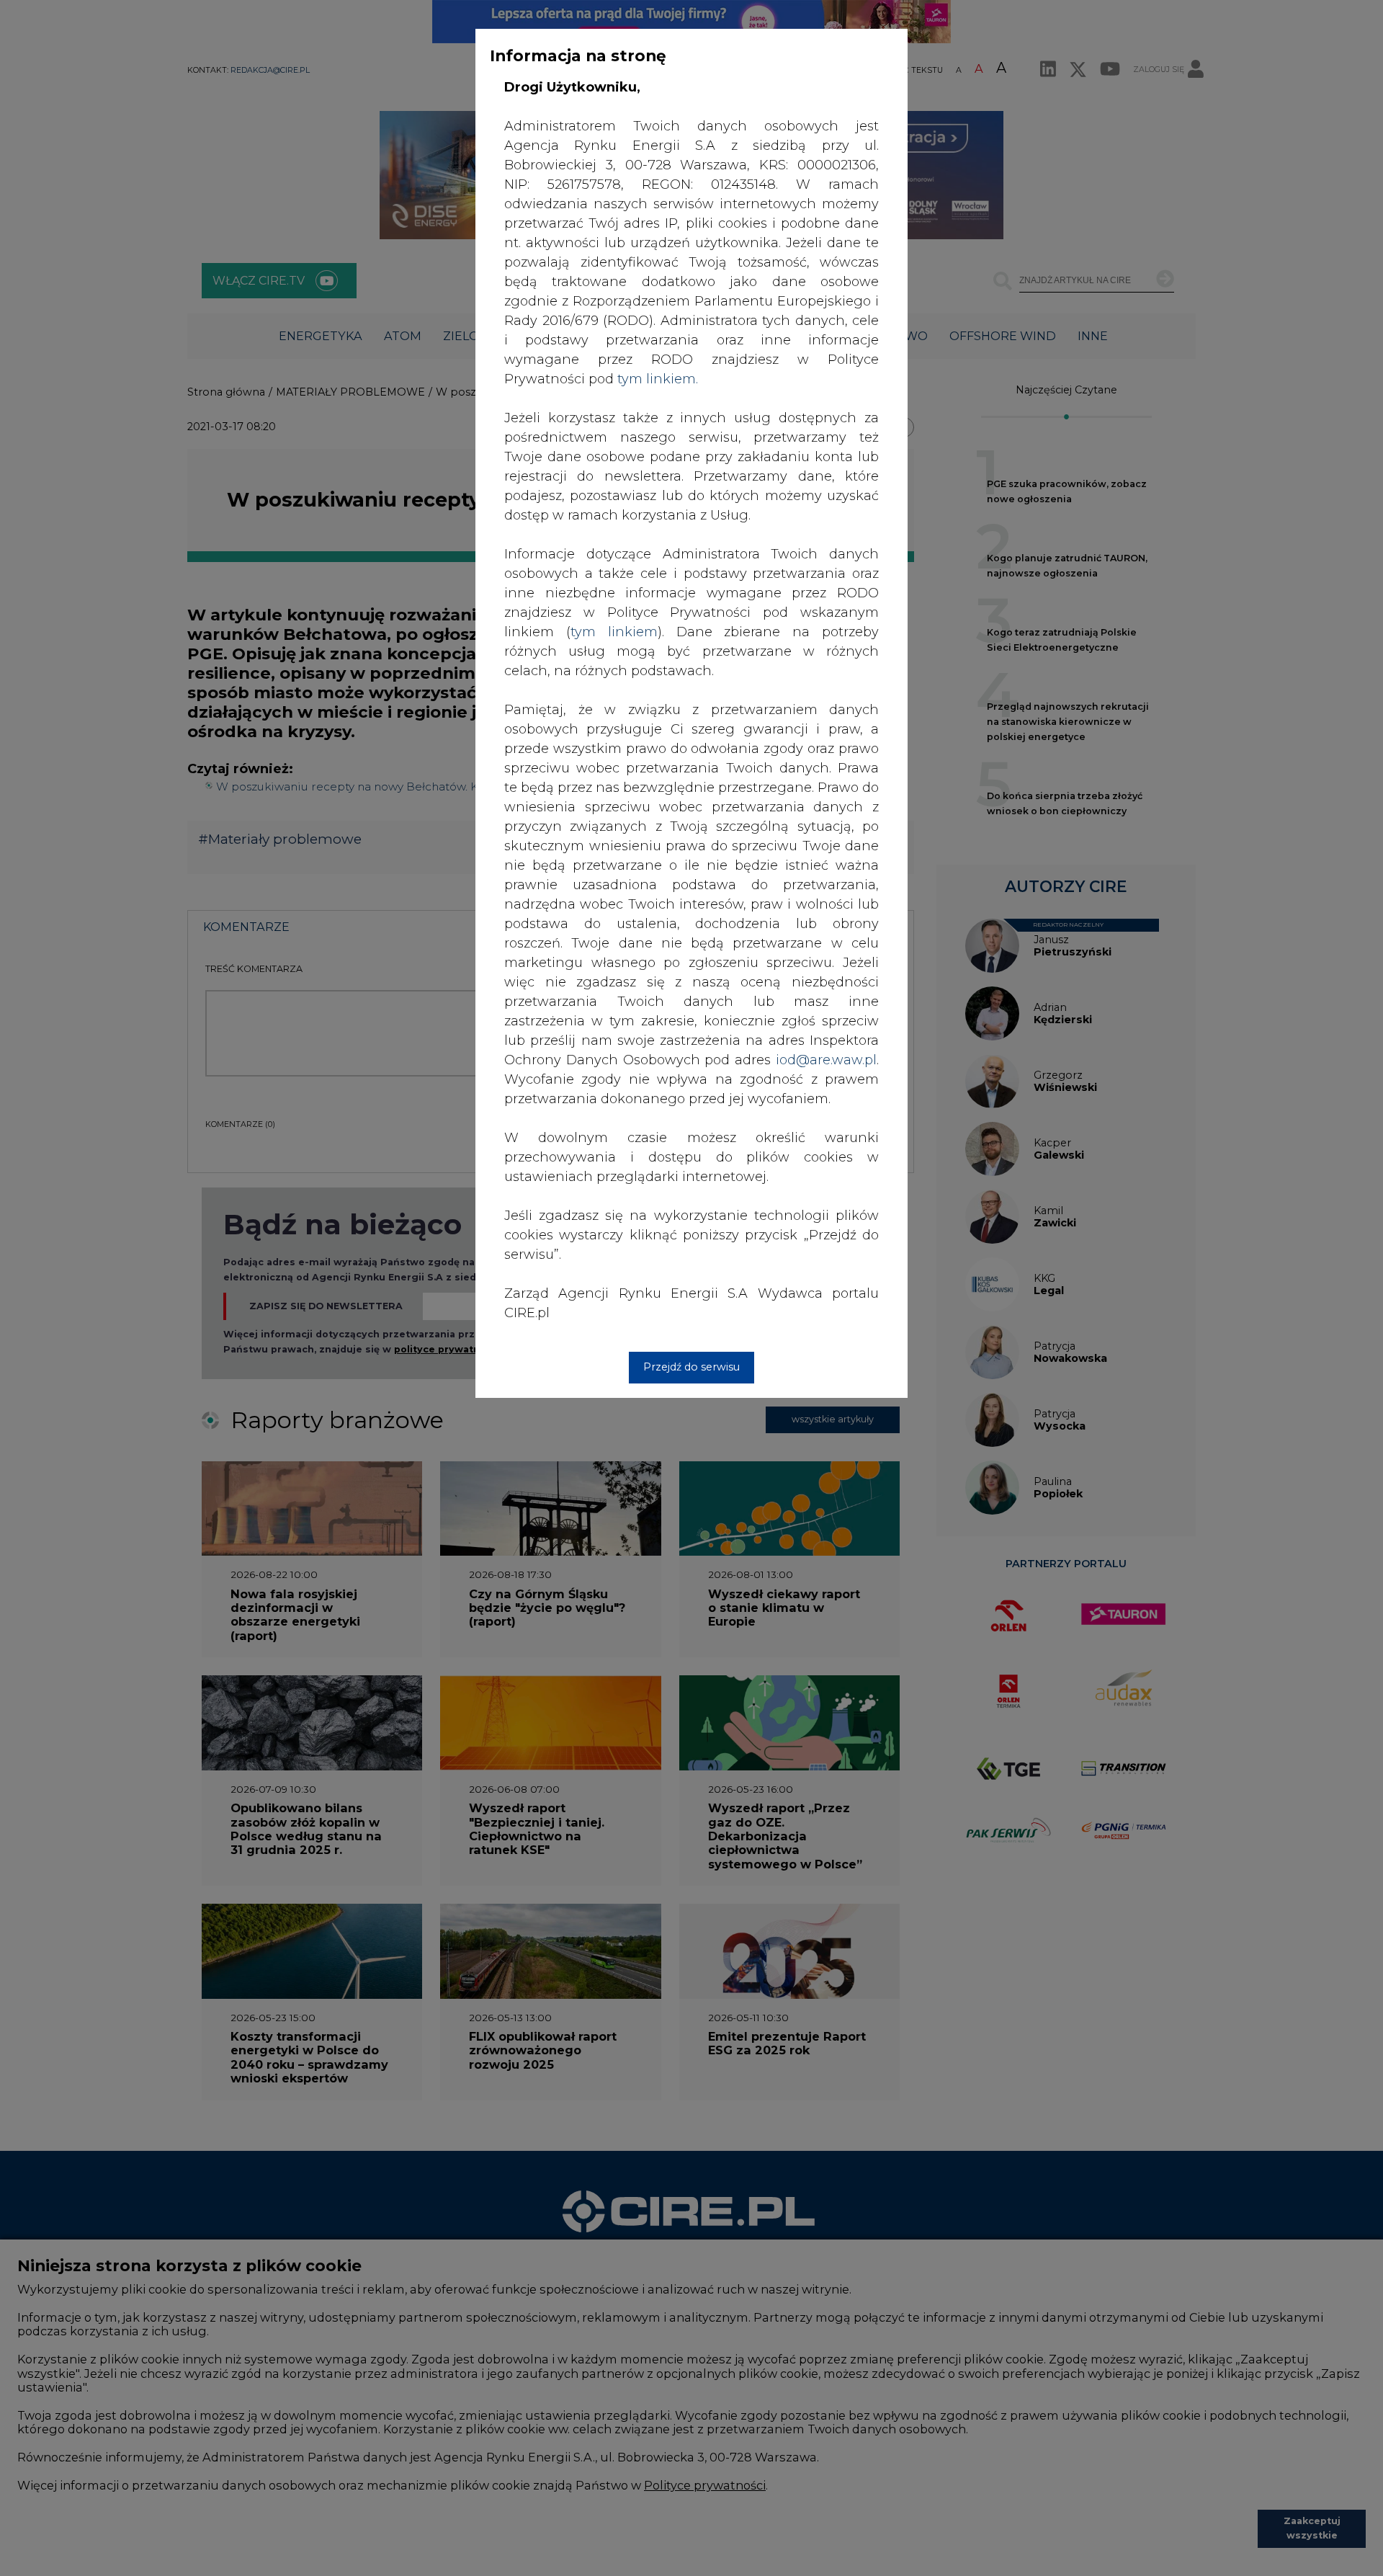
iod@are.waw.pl (826, 1060)
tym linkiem (614, 632)
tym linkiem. (658, 379)
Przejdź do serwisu (691, 1367)
